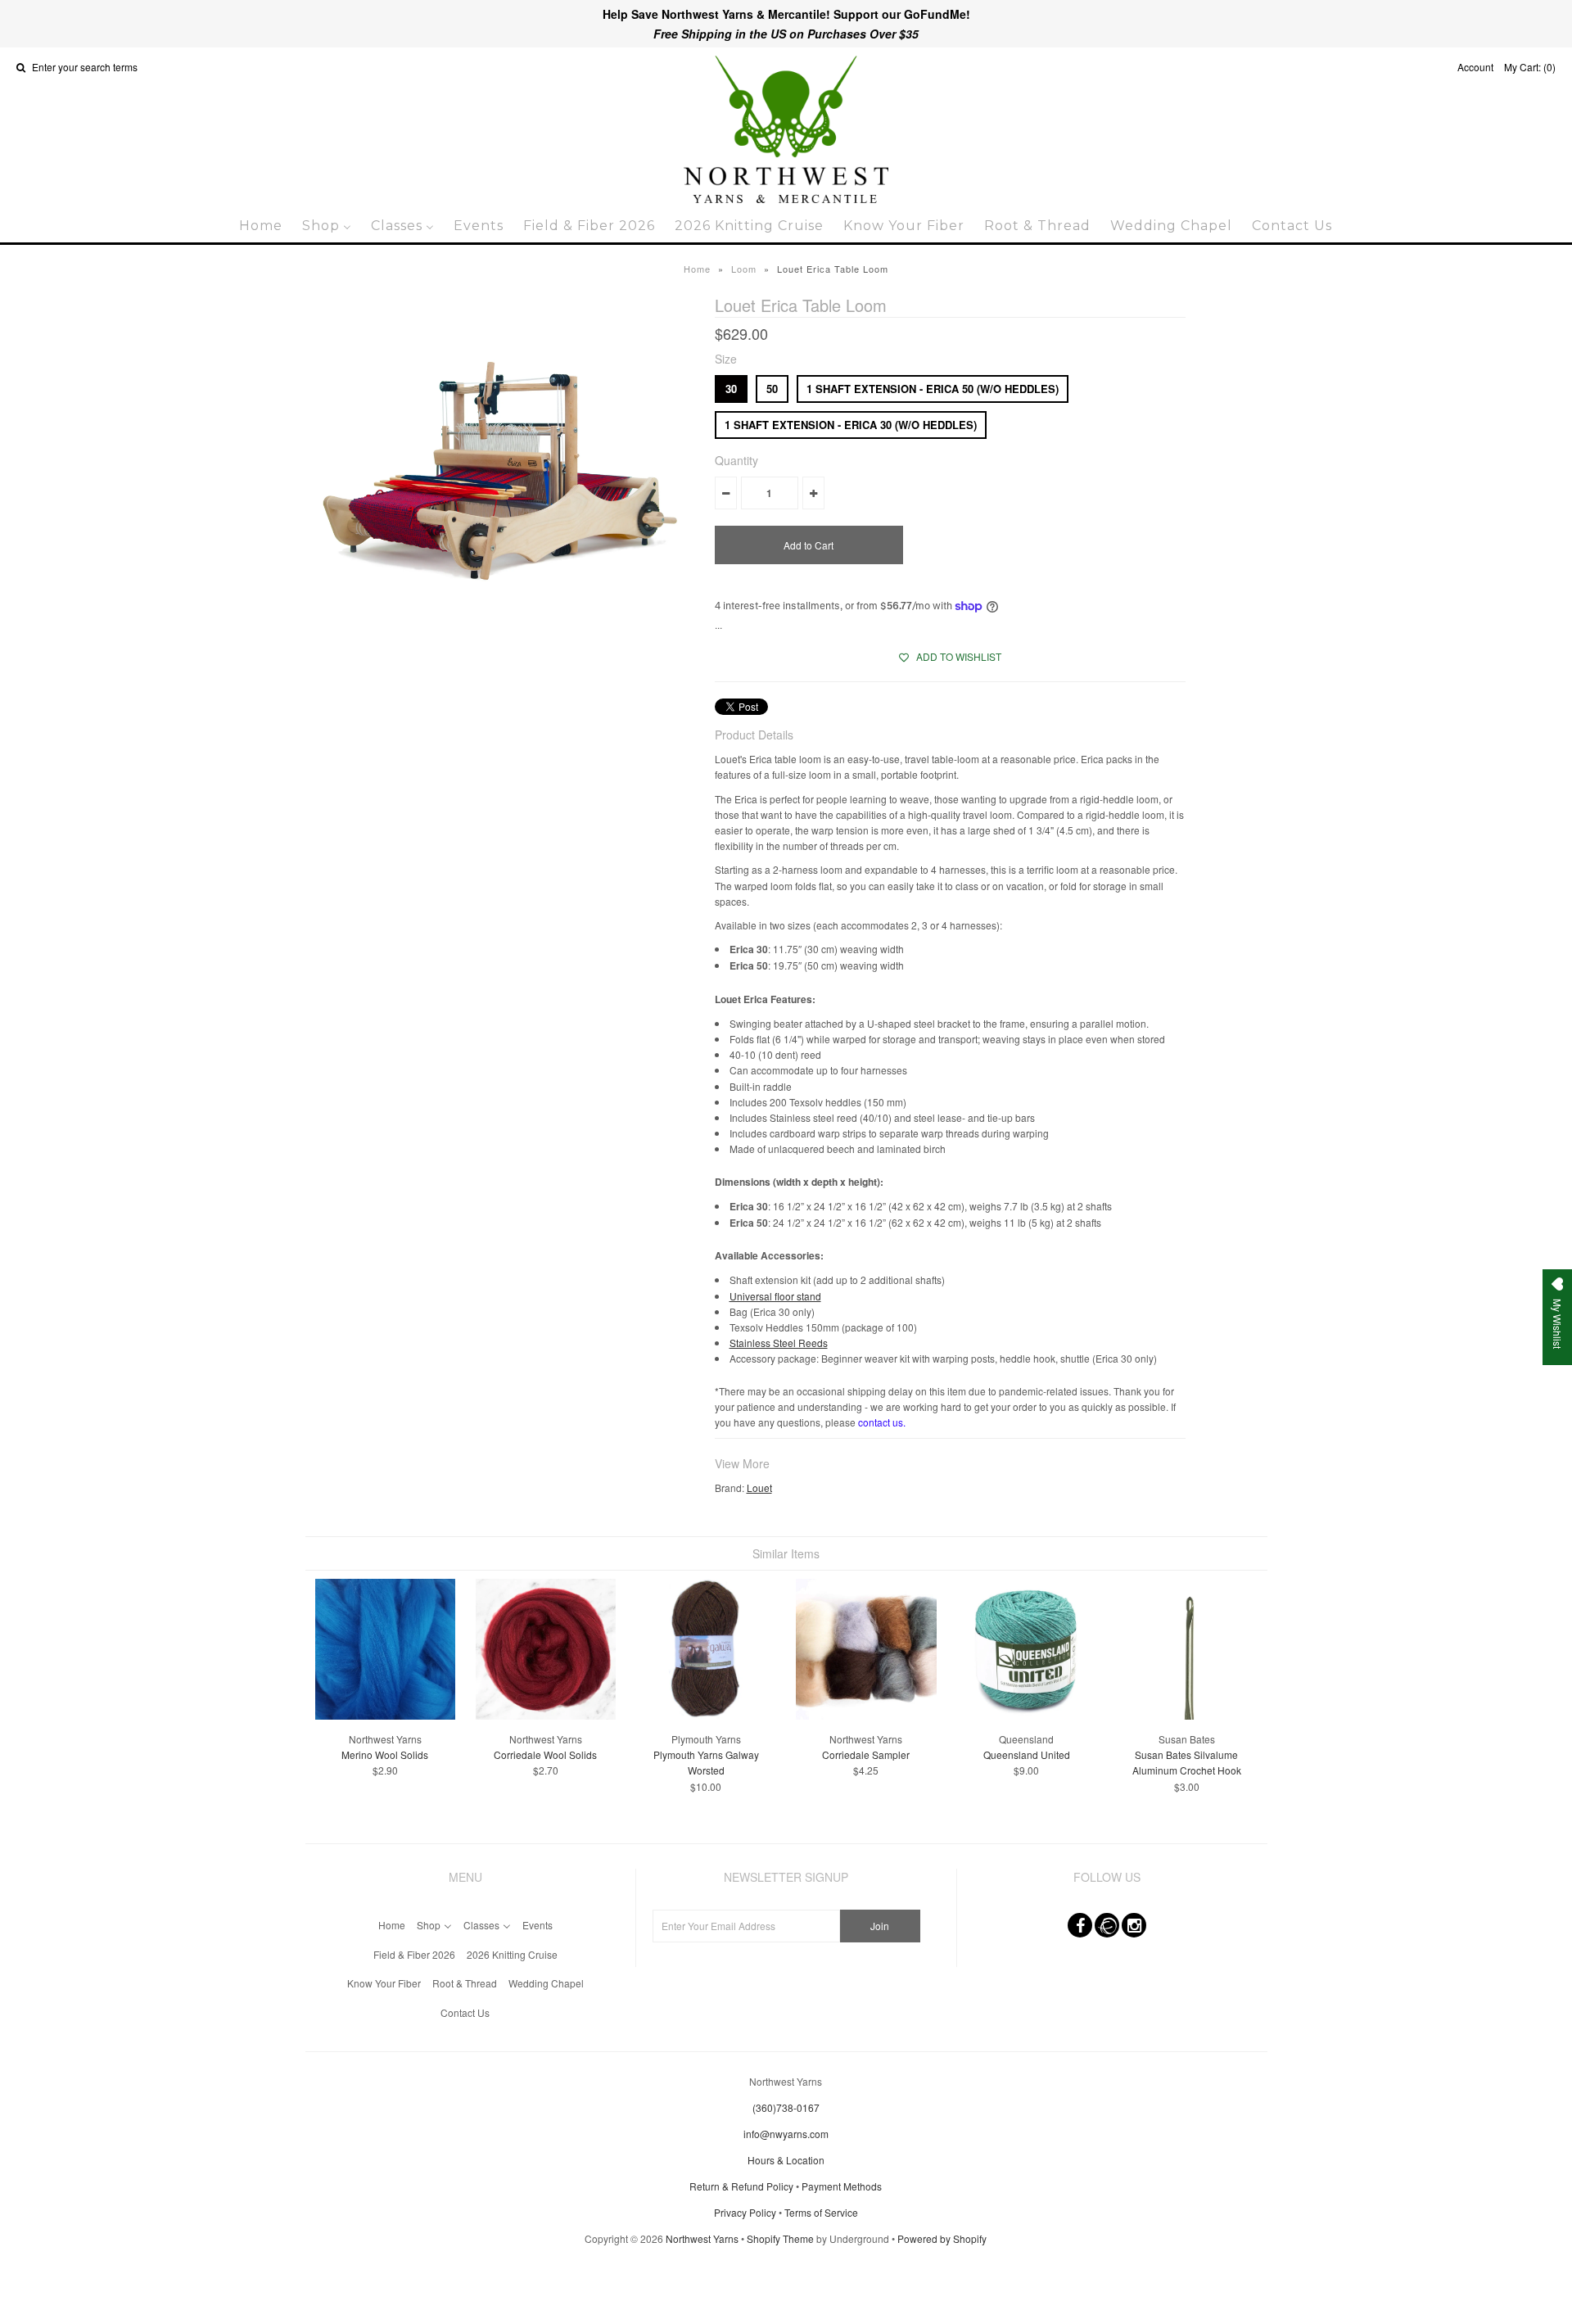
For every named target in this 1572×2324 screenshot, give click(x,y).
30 (731, 389)
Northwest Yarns (702, 2238)
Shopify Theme (780, 2238)
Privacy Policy (745, 2212)
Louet (759, 1488)
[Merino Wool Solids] (385, 1715)
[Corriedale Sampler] (866, 1715)
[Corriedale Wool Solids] (546, 1715)
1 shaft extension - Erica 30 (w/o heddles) (851, 425)
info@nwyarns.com (786, 2134)
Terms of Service (821, 2212)
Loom (744, 269)
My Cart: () (1530, 67)
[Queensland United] (1026, 1715)
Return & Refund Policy (741, 2186)
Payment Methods (842, 2186)
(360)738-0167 (786, 2107)
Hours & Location (786, 2160)
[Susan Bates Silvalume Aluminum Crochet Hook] (1187, 1715)
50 (772, 389)
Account (1475, 67)
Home (697, 269)
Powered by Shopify (942, 2238)
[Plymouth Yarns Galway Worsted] (705, 1715)
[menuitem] (261, 226)
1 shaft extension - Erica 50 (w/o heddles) (933, 389)
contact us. (882, 1422)
